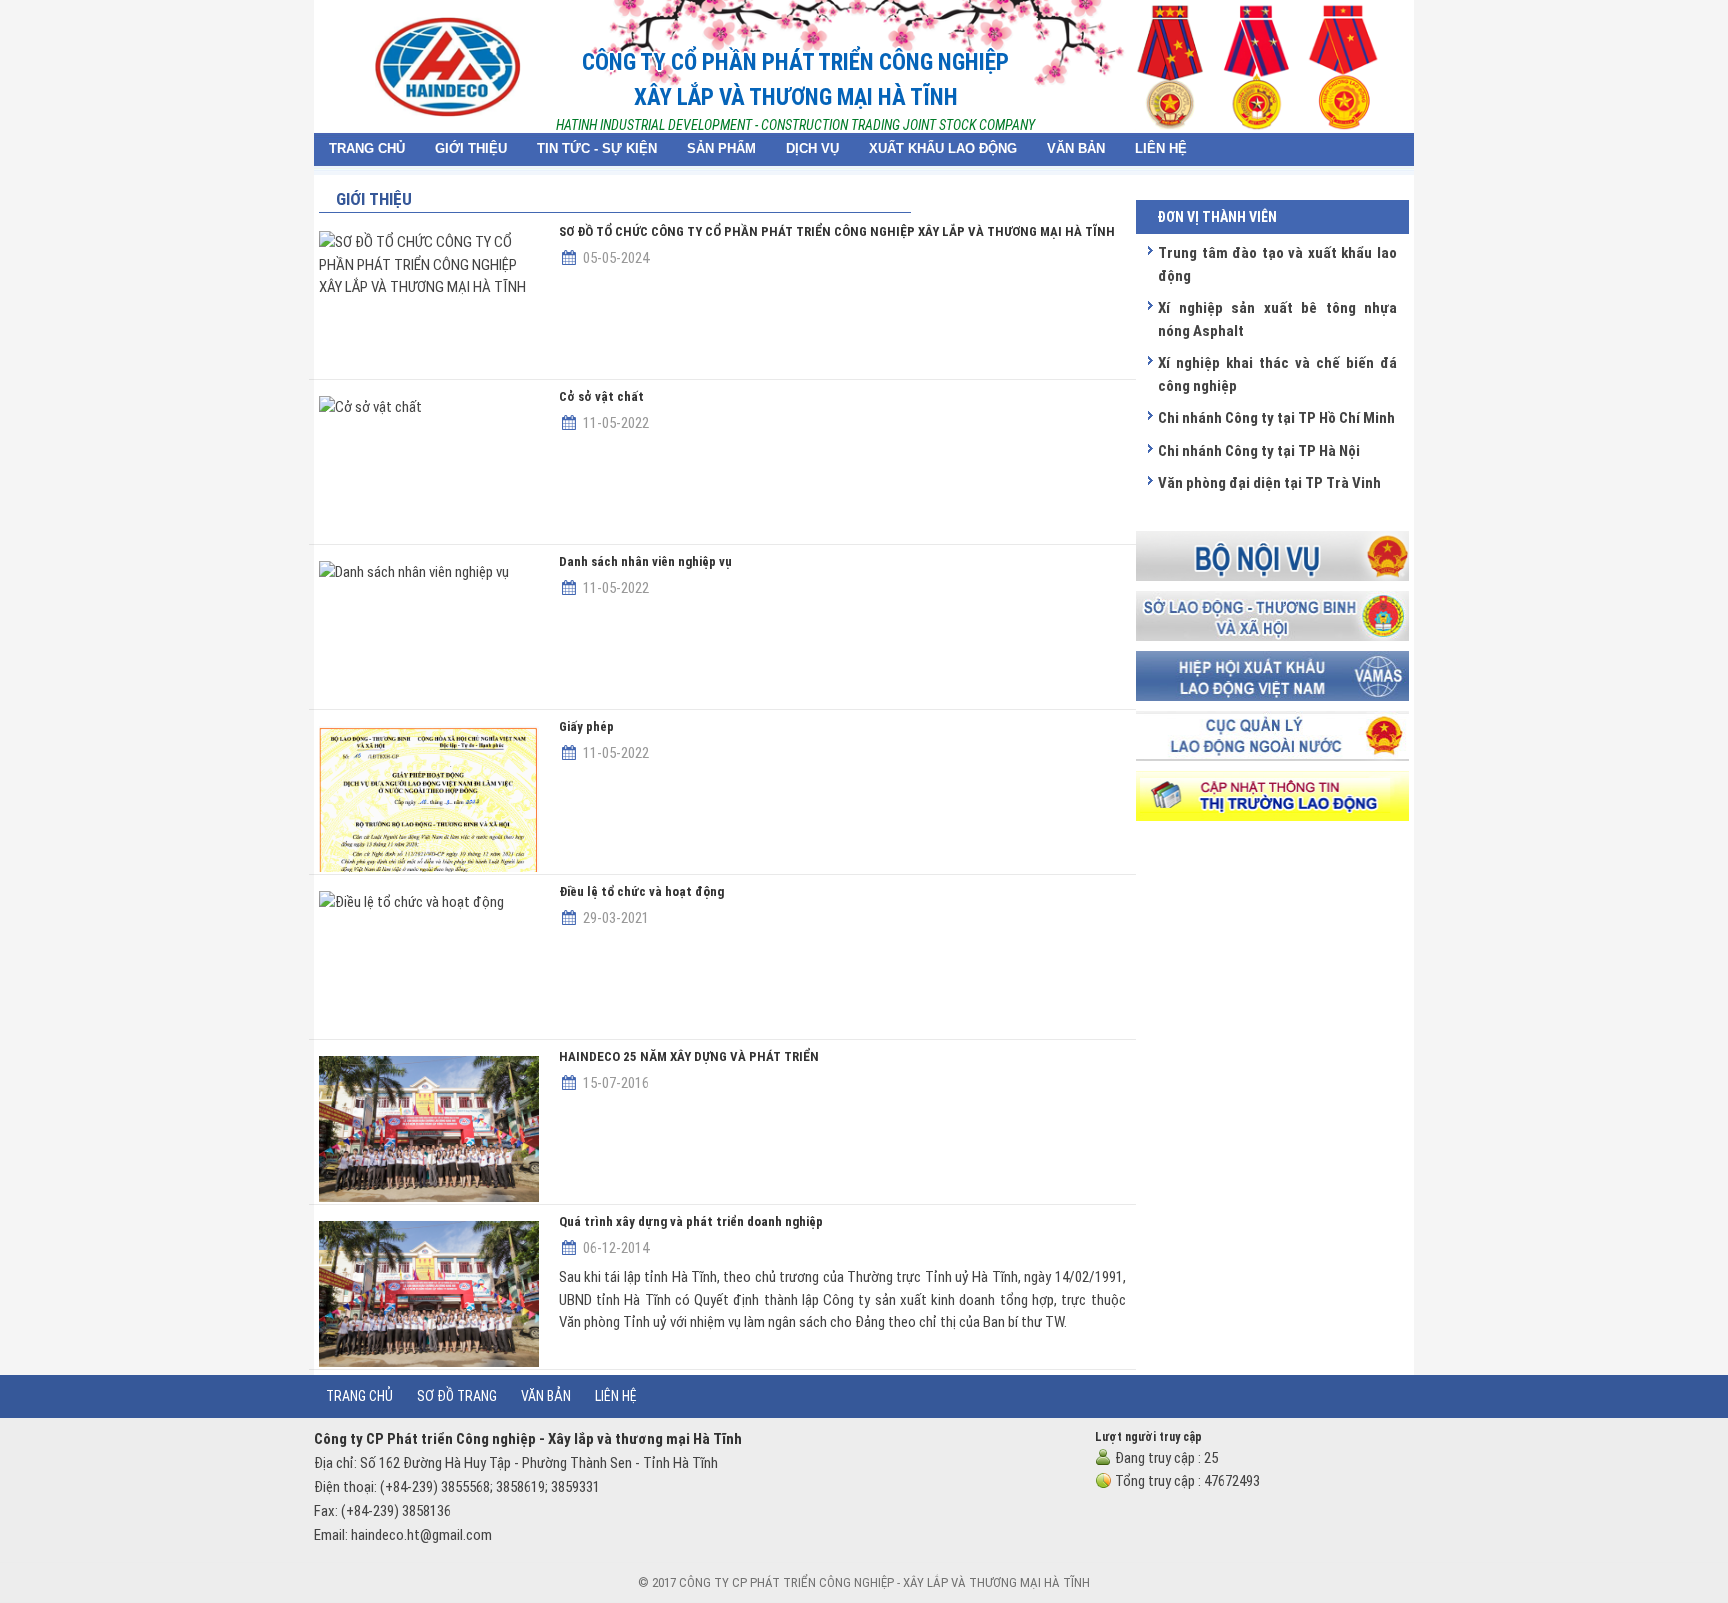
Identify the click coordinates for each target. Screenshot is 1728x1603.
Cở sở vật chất (601, 396)
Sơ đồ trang (457, 1396)
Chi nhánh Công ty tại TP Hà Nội (1259, 451)
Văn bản (546, 1396)
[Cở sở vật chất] (429, 469)
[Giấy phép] (429, 799)
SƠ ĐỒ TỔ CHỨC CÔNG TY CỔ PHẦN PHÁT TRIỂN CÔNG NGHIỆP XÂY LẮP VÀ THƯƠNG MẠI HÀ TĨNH (837, 231)
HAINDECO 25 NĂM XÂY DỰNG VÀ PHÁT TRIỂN (689, 1056)
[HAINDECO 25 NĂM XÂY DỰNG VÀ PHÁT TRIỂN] (429, 1129)
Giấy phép (586, 726)
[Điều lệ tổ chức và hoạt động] (429, 964)
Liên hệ (616, 1396)
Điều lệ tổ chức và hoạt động (641, 891)
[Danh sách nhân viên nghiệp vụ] (429, 634)
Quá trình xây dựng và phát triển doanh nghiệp (691, 1221)
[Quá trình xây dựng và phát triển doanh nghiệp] (429, 1294)
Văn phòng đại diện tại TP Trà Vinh (1269, 483)
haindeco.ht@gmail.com (421, 1535)
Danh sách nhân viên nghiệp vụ (645, 561)
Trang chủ (359, 1396)
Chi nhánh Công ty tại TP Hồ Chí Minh (1276, 418)
